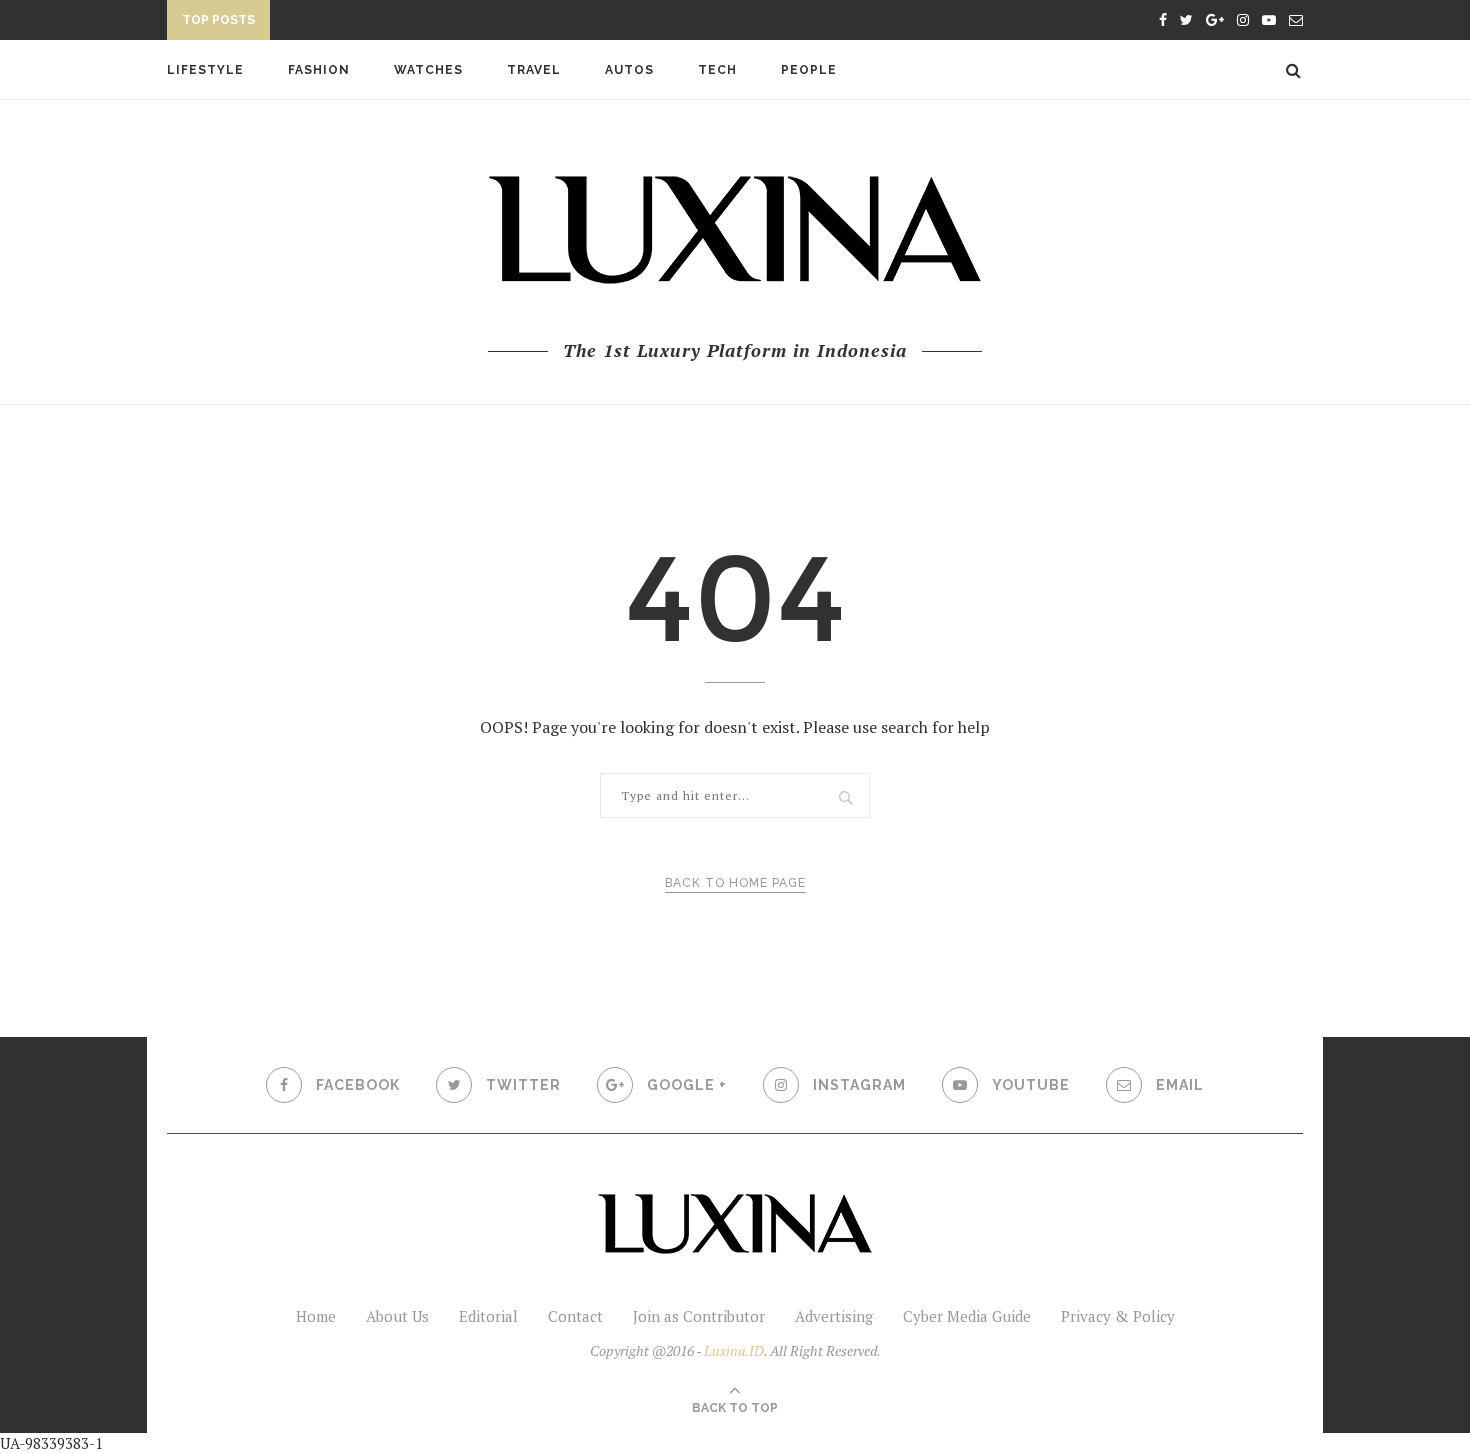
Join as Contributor (699, 1316)
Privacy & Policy (1118, 1316)
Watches (428, 70)
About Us (397, 1316)
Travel (534, 70)
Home (316, 1316)
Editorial (488, 1316)
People (809, 70)
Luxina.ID (734, 1350)
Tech (717, 70)
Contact (575, 1316)
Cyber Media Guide (967, 1316)
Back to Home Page (735, 883)
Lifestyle (205, 70)
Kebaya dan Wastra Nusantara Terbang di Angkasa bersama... (514, 23)
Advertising (834, 1316)
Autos (629, 70)
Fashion (319, 70)
